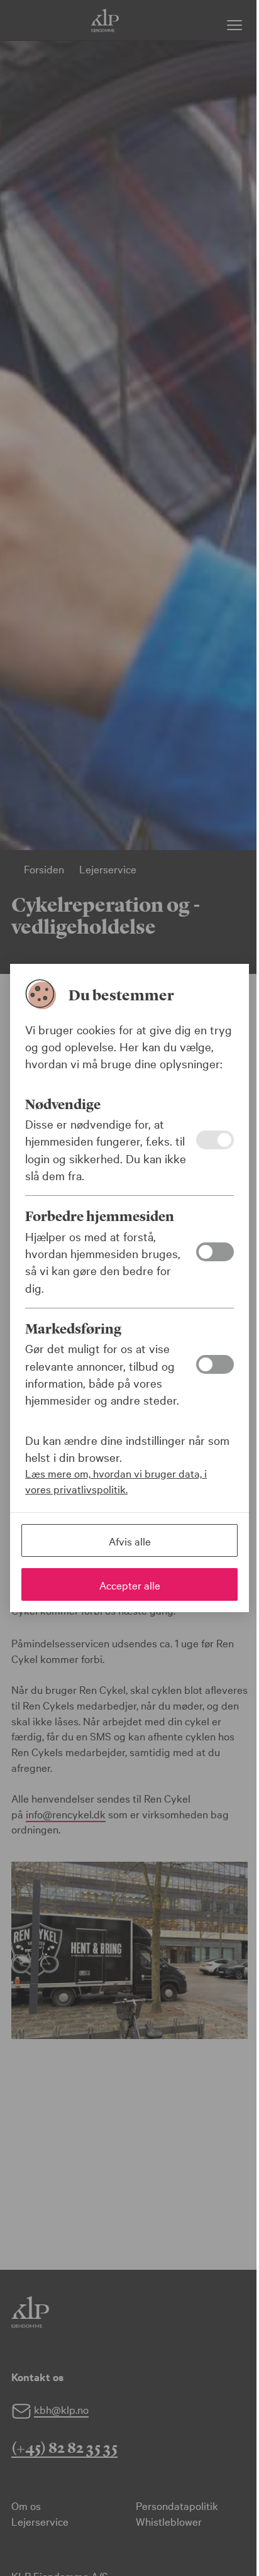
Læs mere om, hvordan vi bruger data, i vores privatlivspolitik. (116, 1481)
